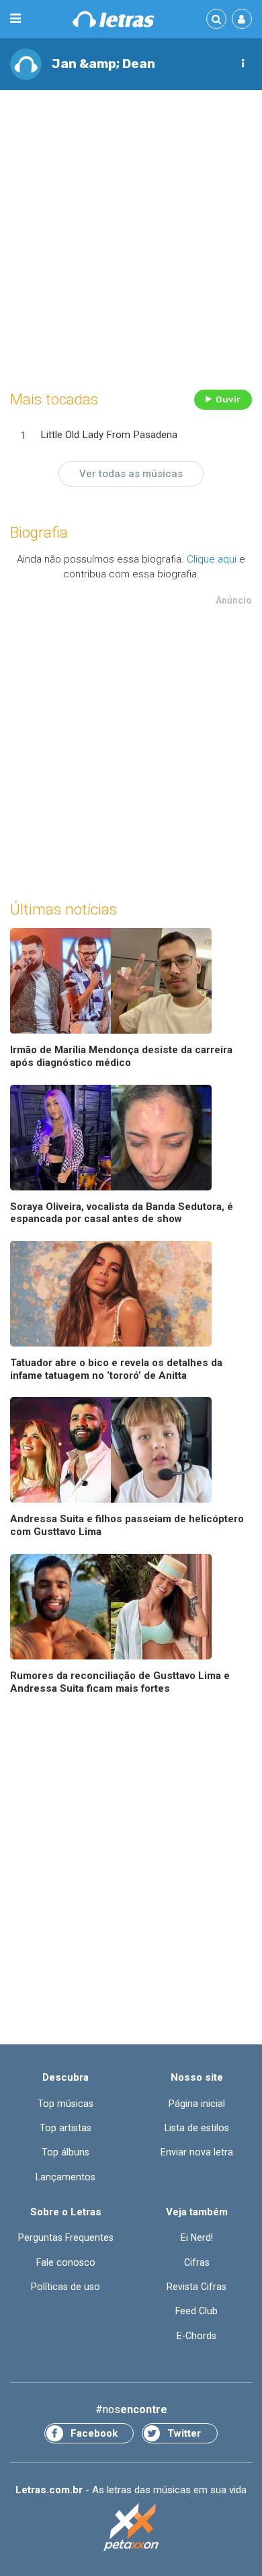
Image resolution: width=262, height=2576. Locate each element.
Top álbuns (65, 2152)
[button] (243, 64)
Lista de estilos (197, 2128)
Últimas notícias (63, 909)
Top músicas (65, 2104)
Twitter (184, 2433)
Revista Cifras (196, 2287)
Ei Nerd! (197, 2238)
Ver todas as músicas (131, 474)
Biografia (39, 533)
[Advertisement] (131, 236)
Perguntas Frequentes (66, 2238)
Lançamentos (65, 2177)
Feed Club (196, 2311)
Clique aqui (212, 559)
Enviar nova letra (197, 2152)
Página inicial (197, 2104)
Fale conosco (66, 2262)
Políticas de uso (65, 2287)
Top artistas (65, 2128)
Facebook (94, 2433)
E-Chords (196, 2336)
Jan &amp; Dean (103, 64)
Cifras (197, 2262)
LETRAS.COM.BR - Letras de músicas (114, 19)
